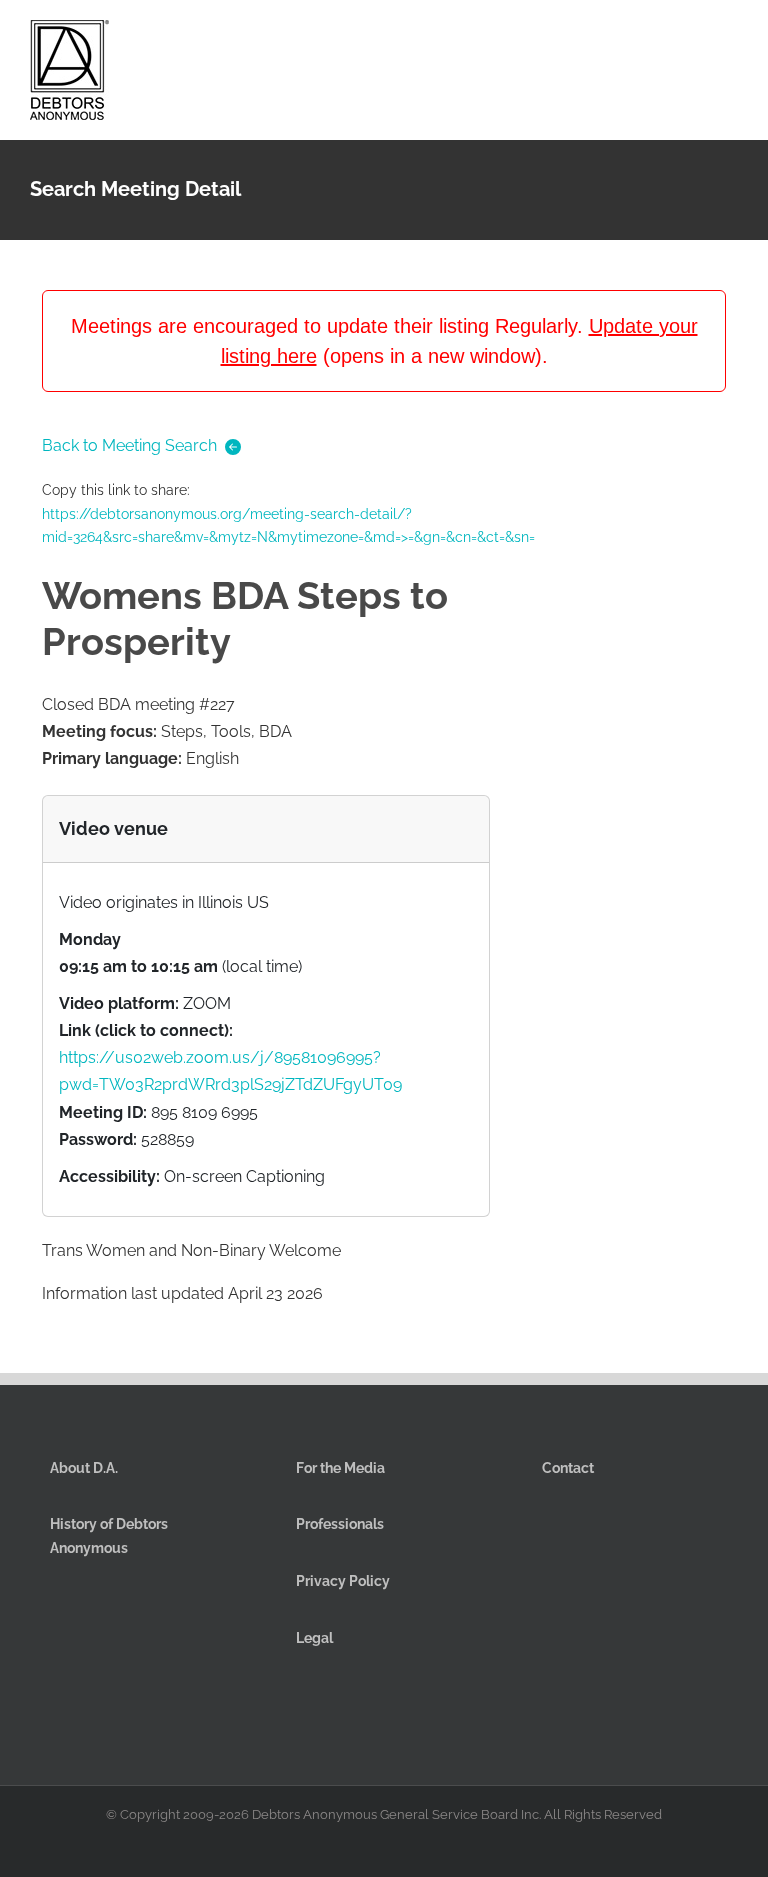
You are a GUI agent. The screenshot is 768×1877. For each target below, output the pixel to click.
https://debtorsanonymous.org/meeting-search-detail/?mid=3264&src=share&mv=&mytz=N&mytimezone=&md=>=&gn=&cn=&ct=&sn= (288, 526)
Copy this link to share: (288, 513)
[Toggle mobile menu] (730, 38)
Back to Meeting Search (129, 445)
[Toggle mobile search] (694, 38)
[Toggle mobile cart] (658, 38)
